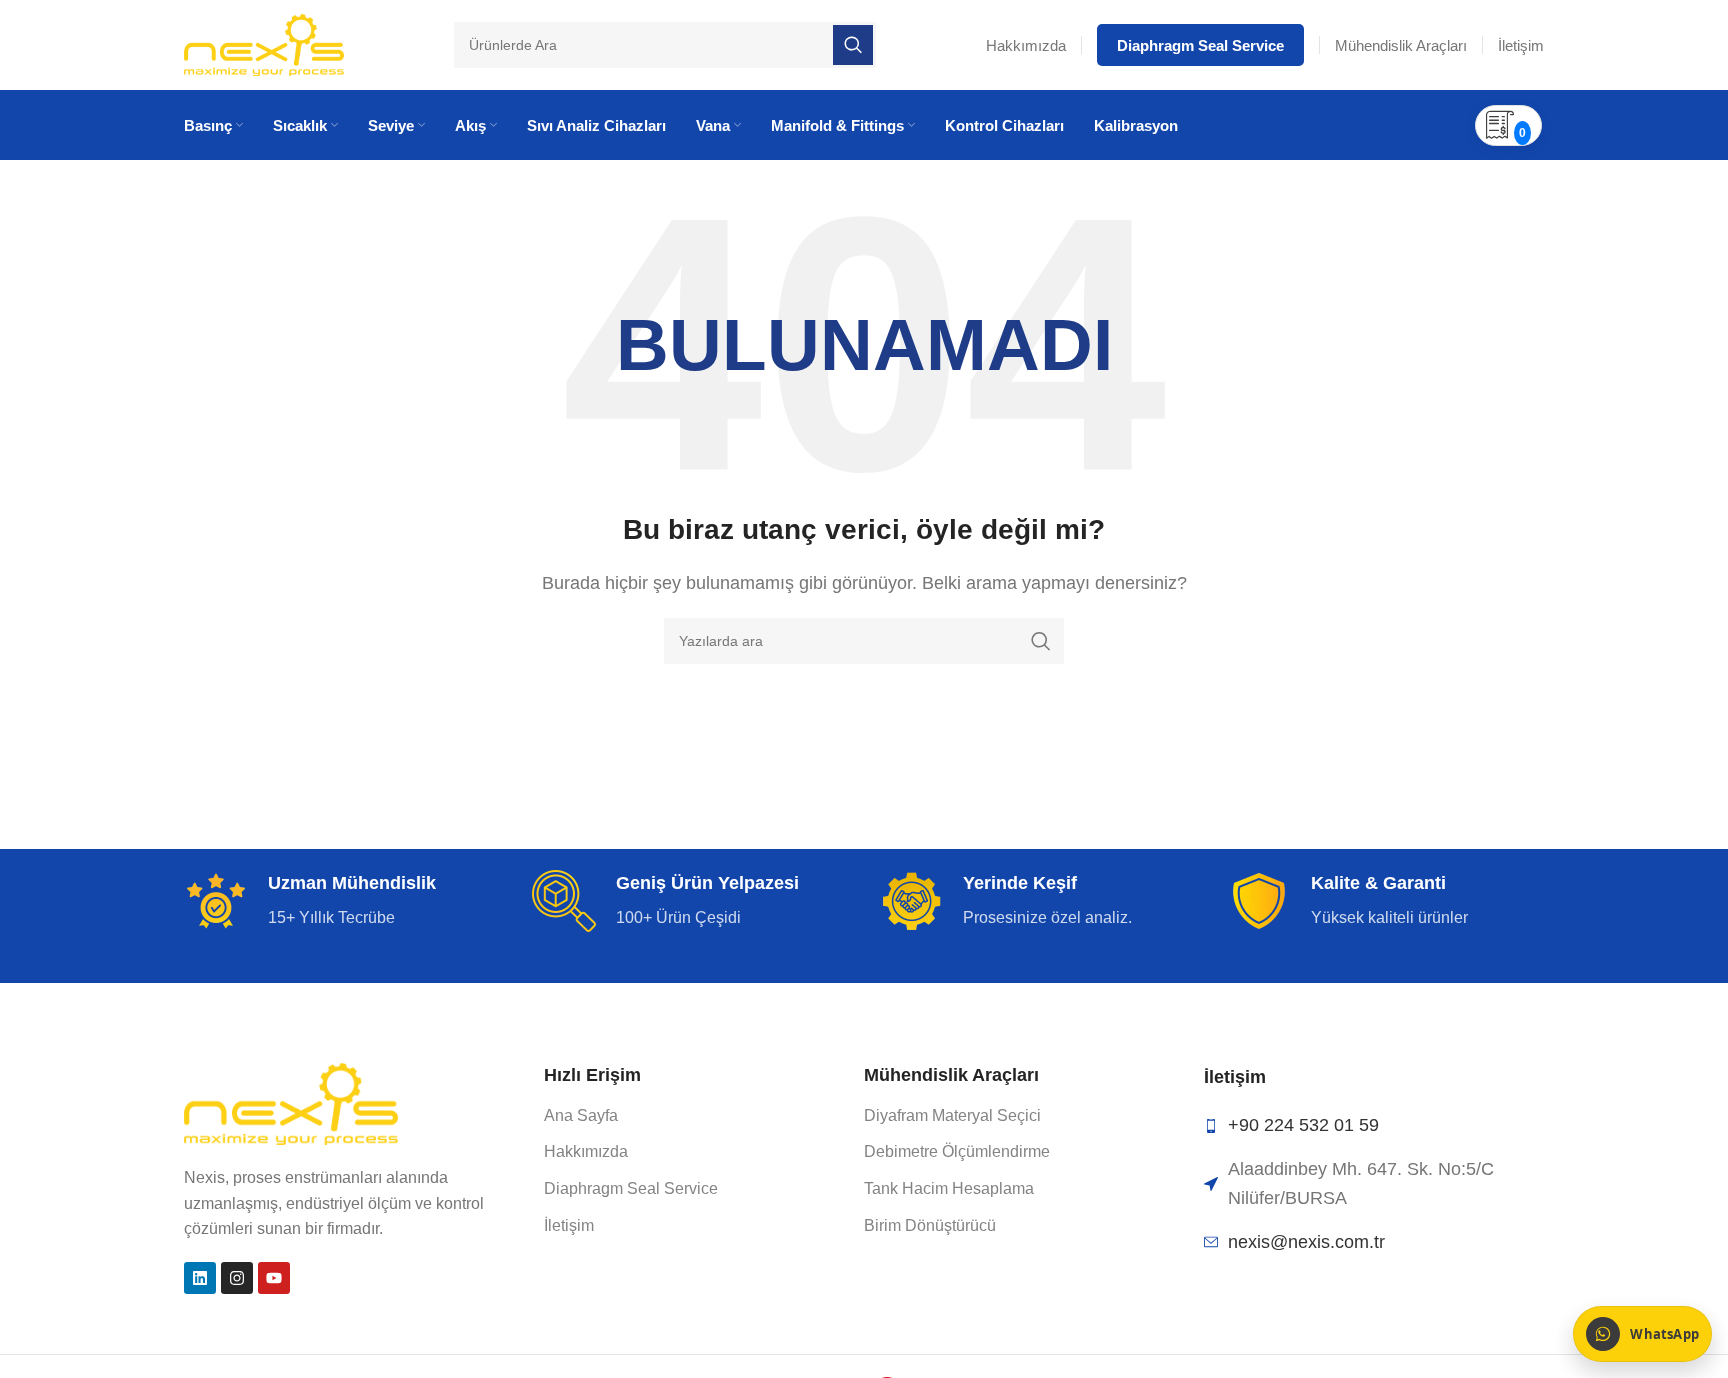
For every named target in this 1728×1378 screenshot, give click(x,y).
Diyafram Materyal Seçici (952, 1115)
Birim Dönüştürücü (930, 1225)
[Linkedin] (200, 1278)
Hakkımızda (586, 1151)
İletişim (569, 1225)
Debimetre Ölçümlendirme (957, 1151)
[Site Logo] (264, 43)
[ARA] (1041, 641)
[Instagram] (237, 1278)
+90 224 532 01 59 (1303, 1125)
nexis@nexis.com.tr (1306, 1242)
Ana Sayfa (581, 1115)
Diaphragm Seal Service (631, 1188)
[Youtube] (274, 1278)
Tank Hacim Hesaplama (949, 1188)
